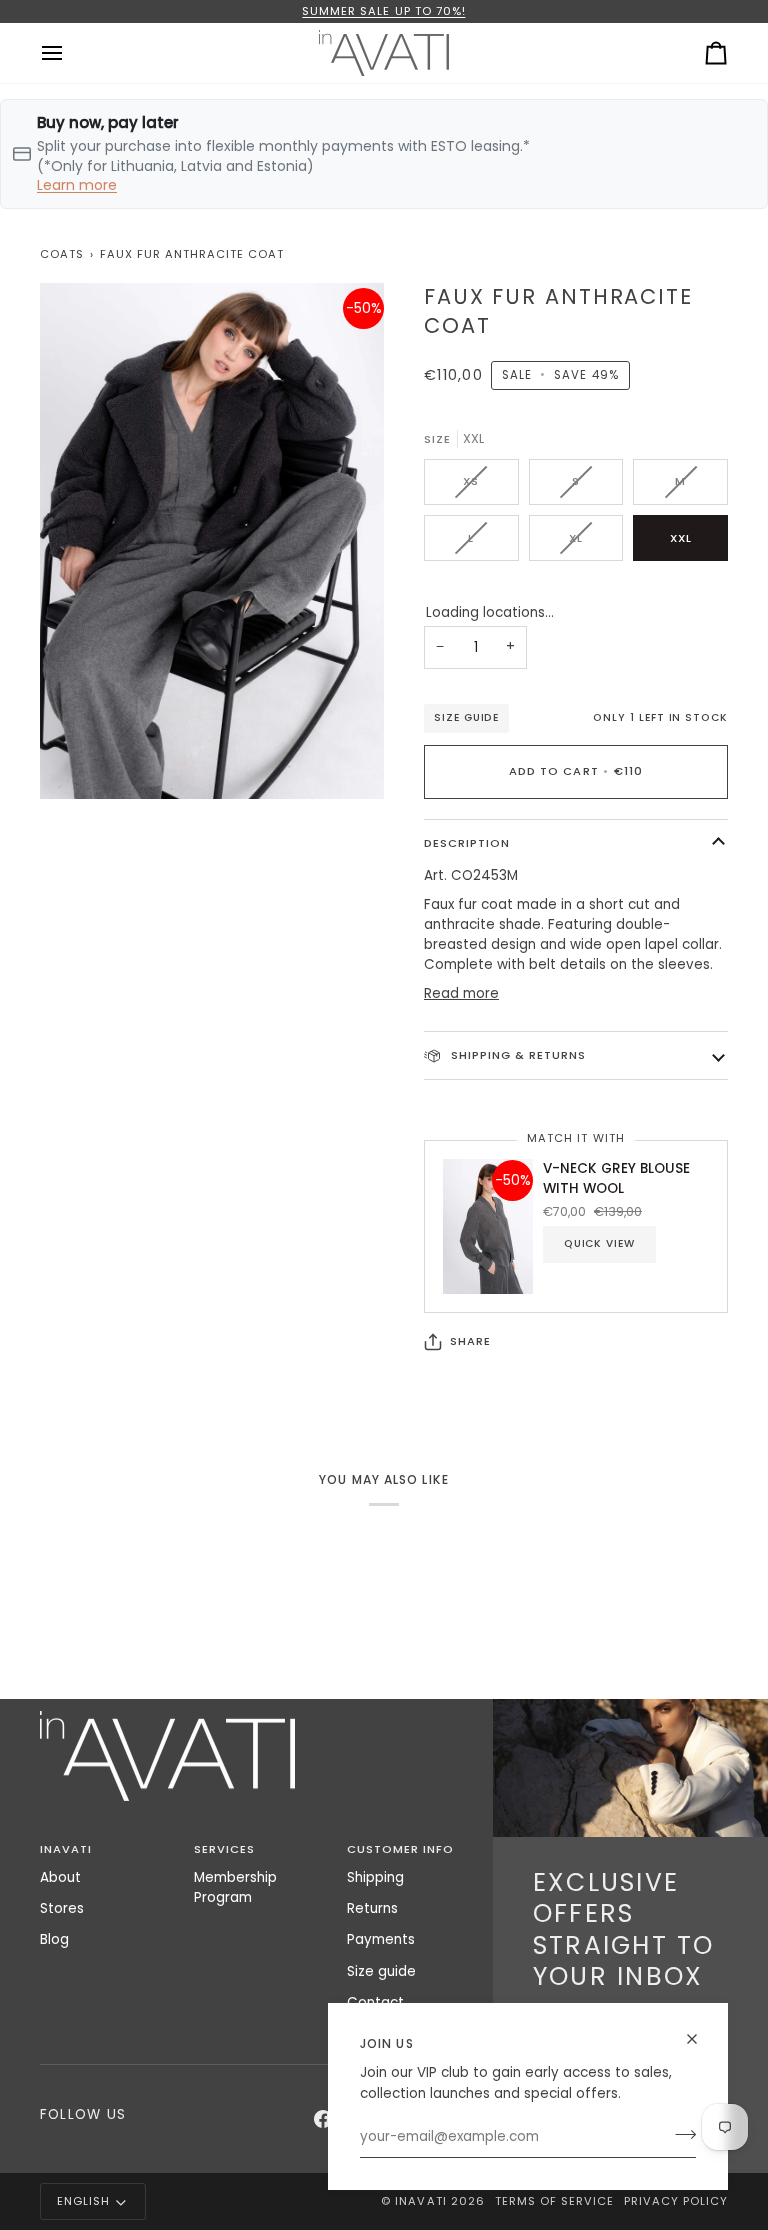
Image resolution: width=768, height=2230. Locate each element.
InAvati (420, 2201)
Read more (461, 993)
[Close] (700, 2039)
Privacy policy (676, 2201)
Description (467, 843)
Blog (54, 1939)
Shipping (375, 1877)
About (60, 1877)
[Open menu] (70, 53)
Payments (381, 1939)
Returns (372, 1908)
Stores (62, 1908)
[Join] (679, 2135)
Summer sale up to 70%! (383, 11)
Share (470, 1341)
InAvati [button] (66, 1849)
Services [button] (224, 1849)
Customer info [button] (400, 1849)
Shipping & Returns (516, 1055)
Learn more (77, 185)
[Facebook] (323, 2119)
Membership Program (235, 1887)
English (83, 2201)
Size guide (466, 717)
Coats (62, 254)
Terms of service (554, 2201)
